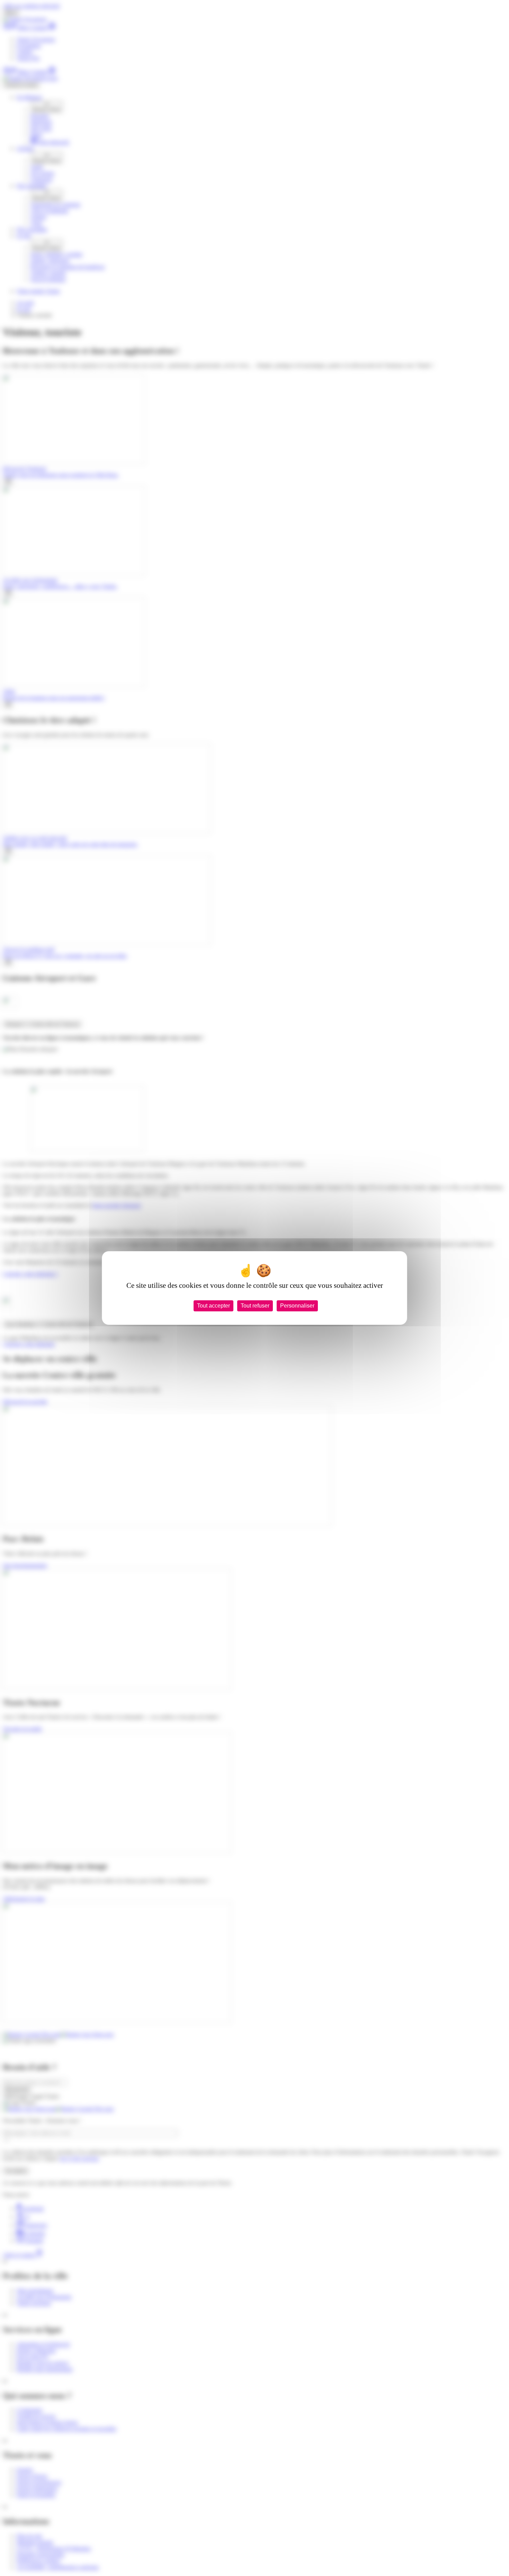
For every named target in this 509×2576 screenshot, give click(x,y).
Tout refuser (255, 1306)
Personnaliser (297, 1306)
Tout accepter (213, 1306)
